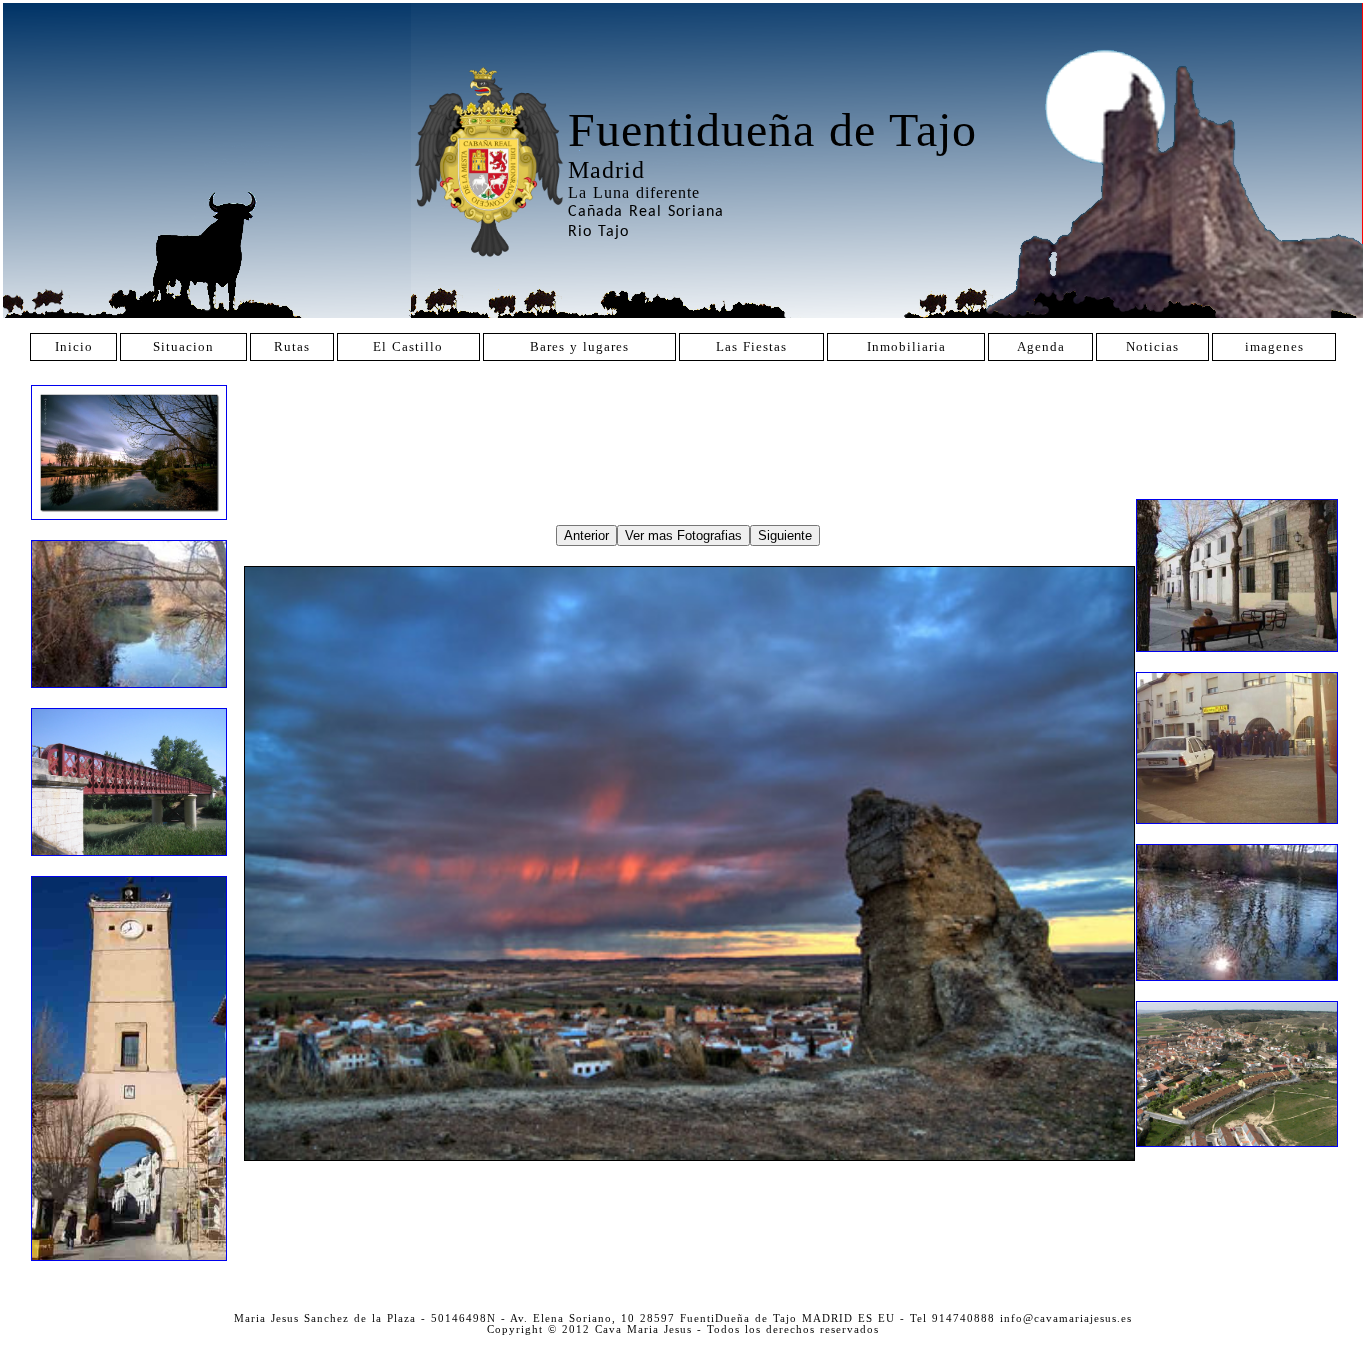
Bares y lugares (579, 346)
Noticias (1152, 346)
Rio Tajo (598, 232)
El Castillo (408, 346)
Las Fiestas (751, 346)
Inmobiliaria (906, 346)
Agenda (1041, 346)
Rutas (292, 346)
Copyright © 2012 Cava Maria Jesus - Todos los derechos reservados (683, 1329)
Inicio (74, 346)
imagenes (1274, 346)
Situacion (183, 346)
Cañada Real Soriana (646, 212)
